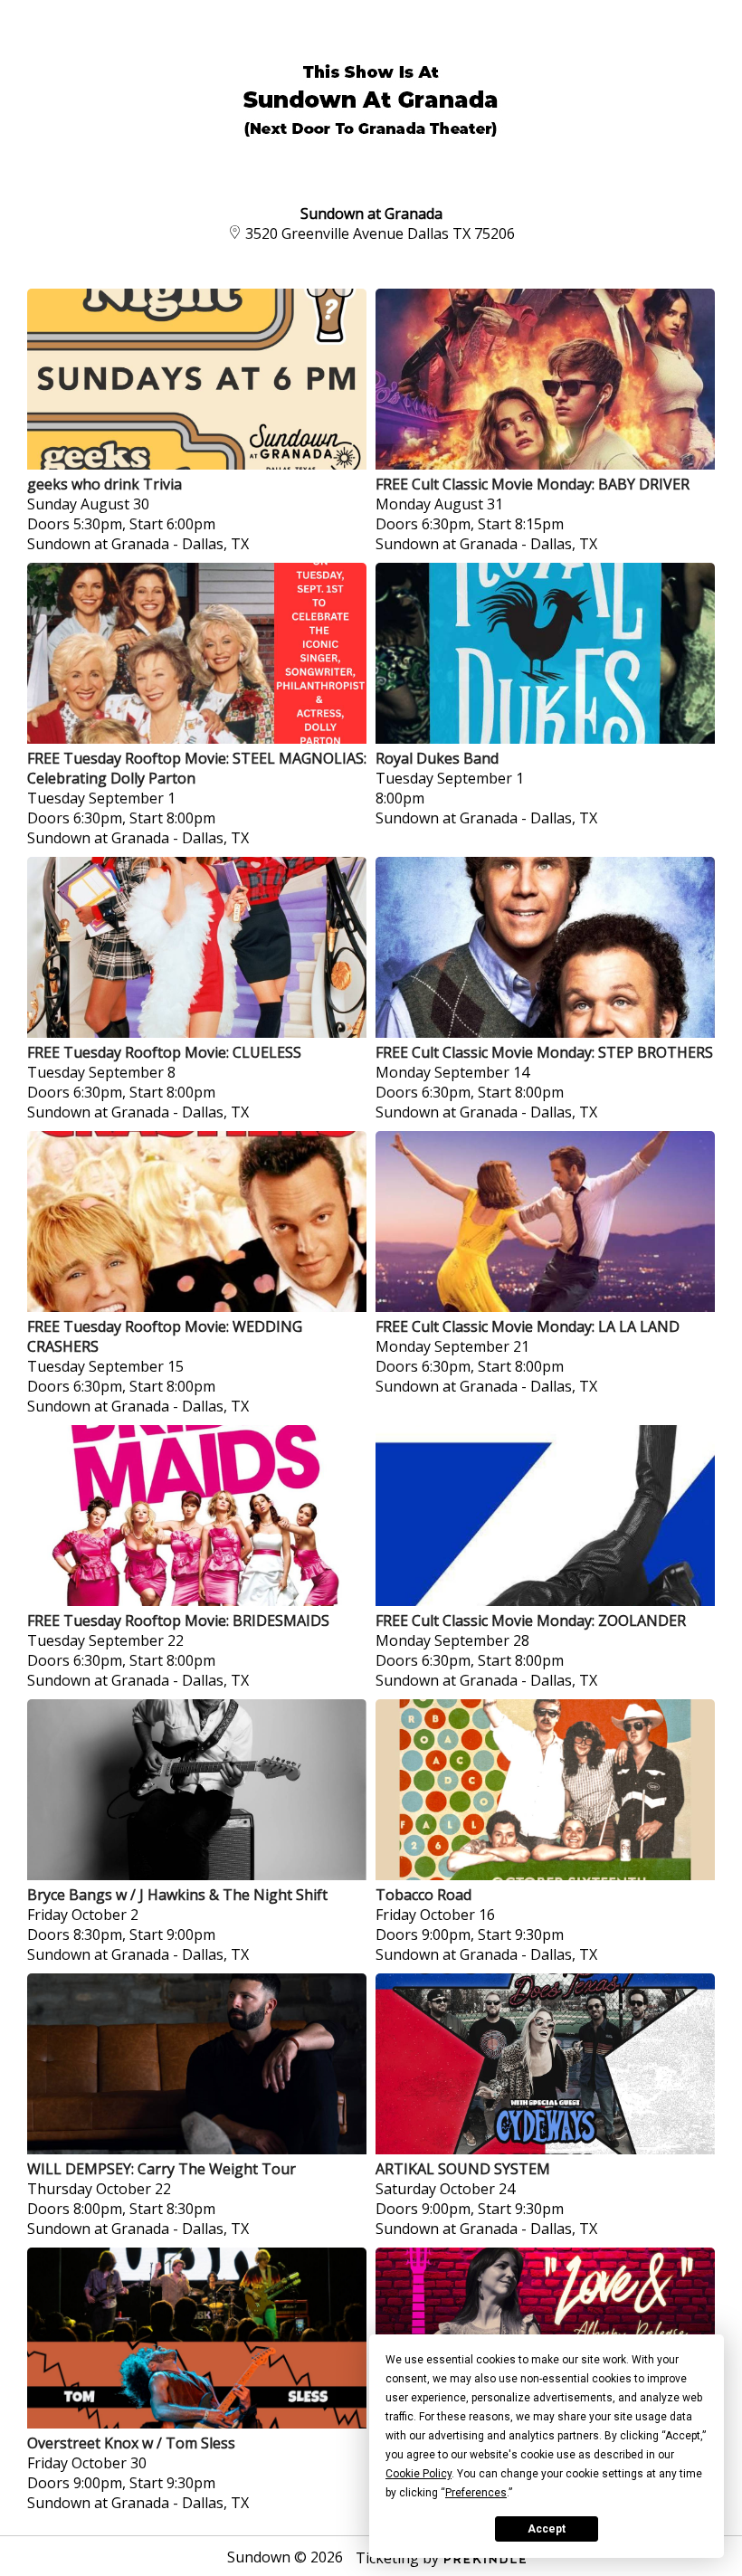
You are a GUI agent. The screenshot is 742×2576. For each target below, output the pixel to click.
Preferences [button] (476, 2493)
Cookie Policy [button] (419, 2474)
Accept (547, 2529)
